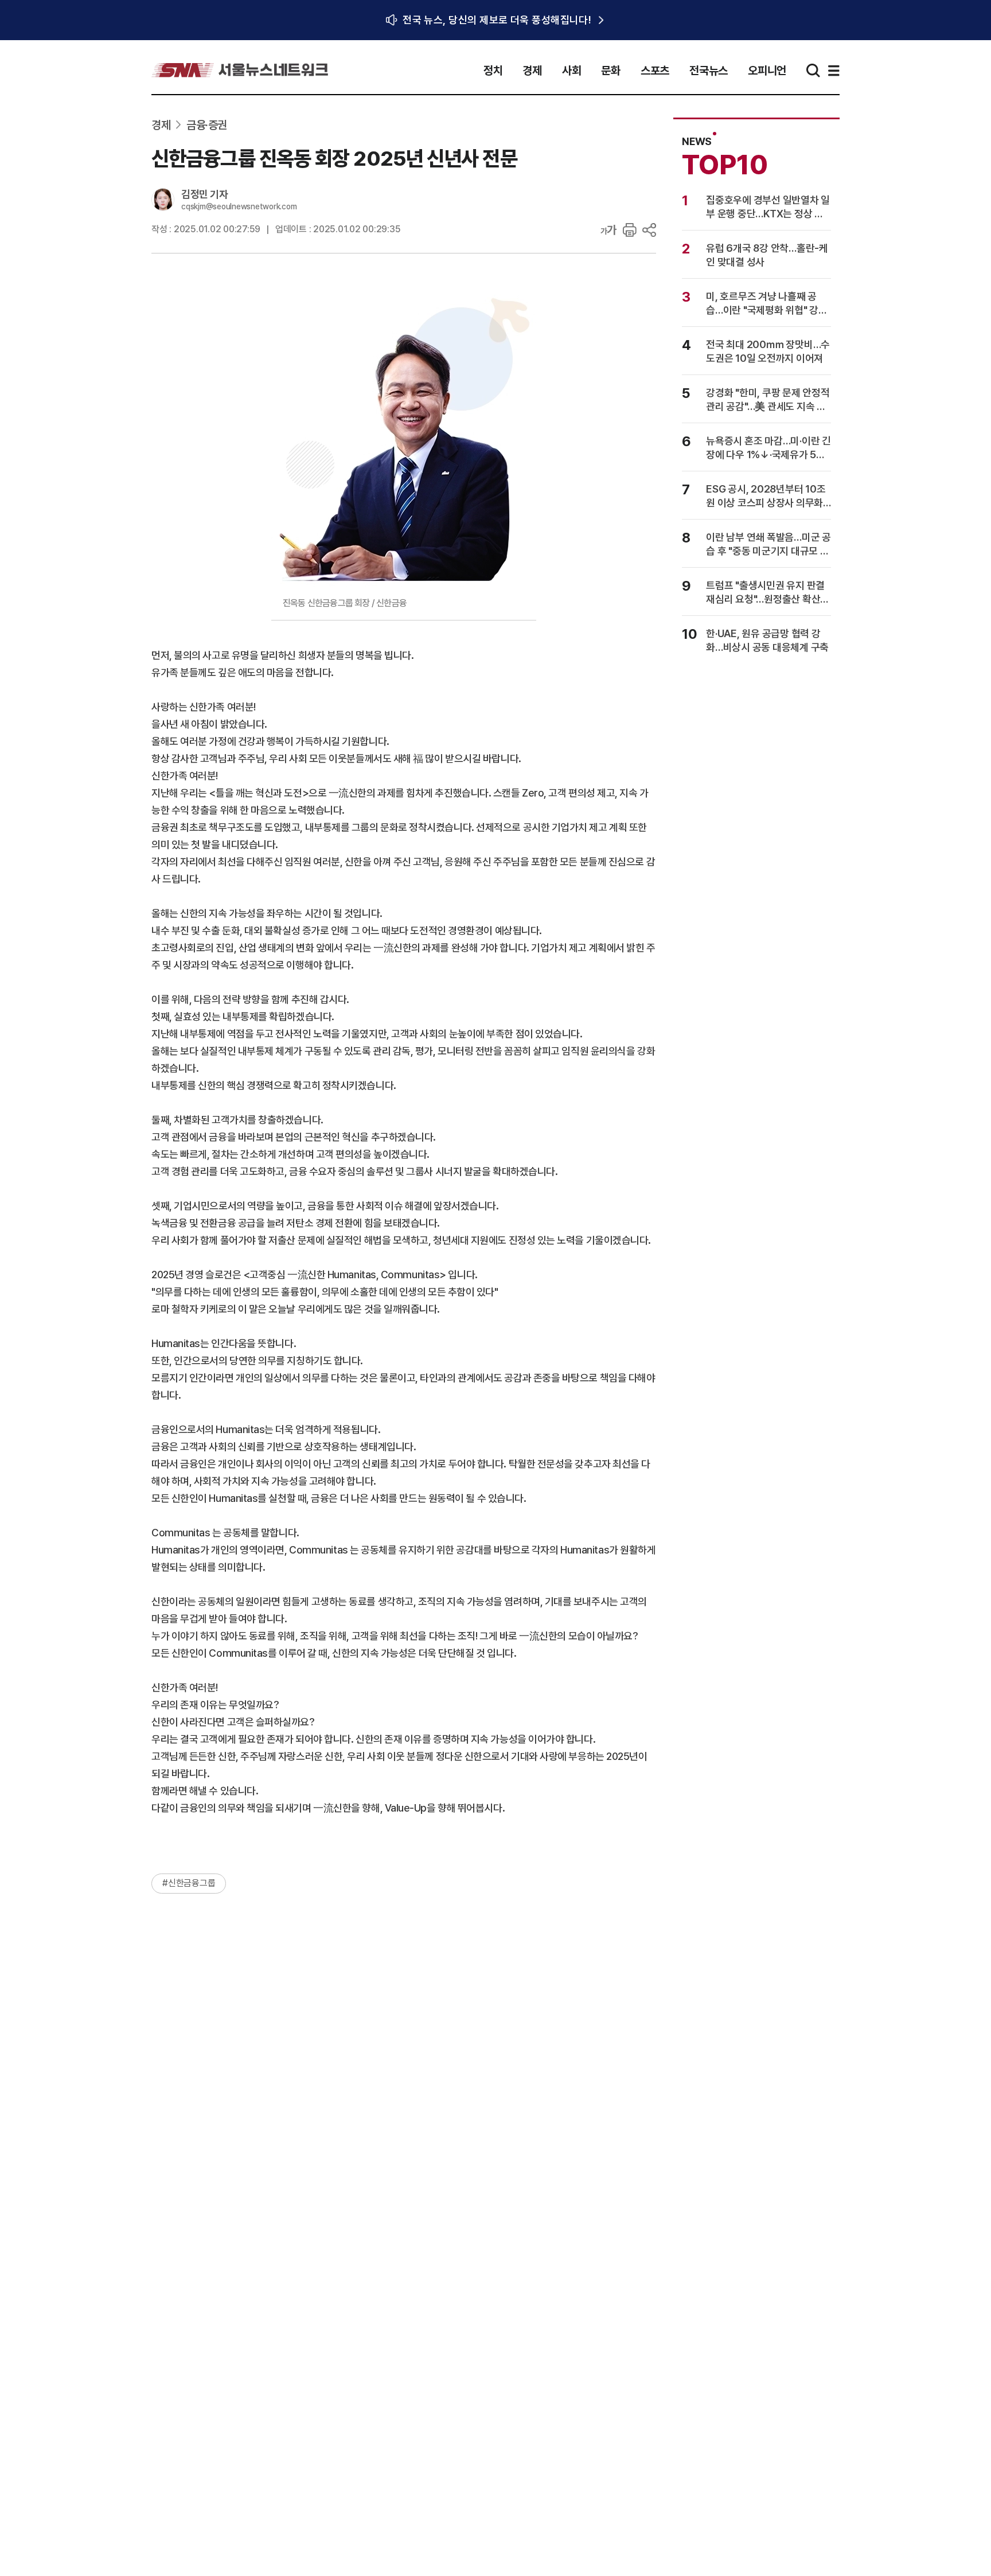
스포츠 (655, 71)
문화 (611, 71)
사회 (572, 71)
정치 (493, 71)
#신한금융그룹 (189, 1883)
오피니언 (767, 71)
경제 (532, 71)
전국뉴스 (709, 71)
